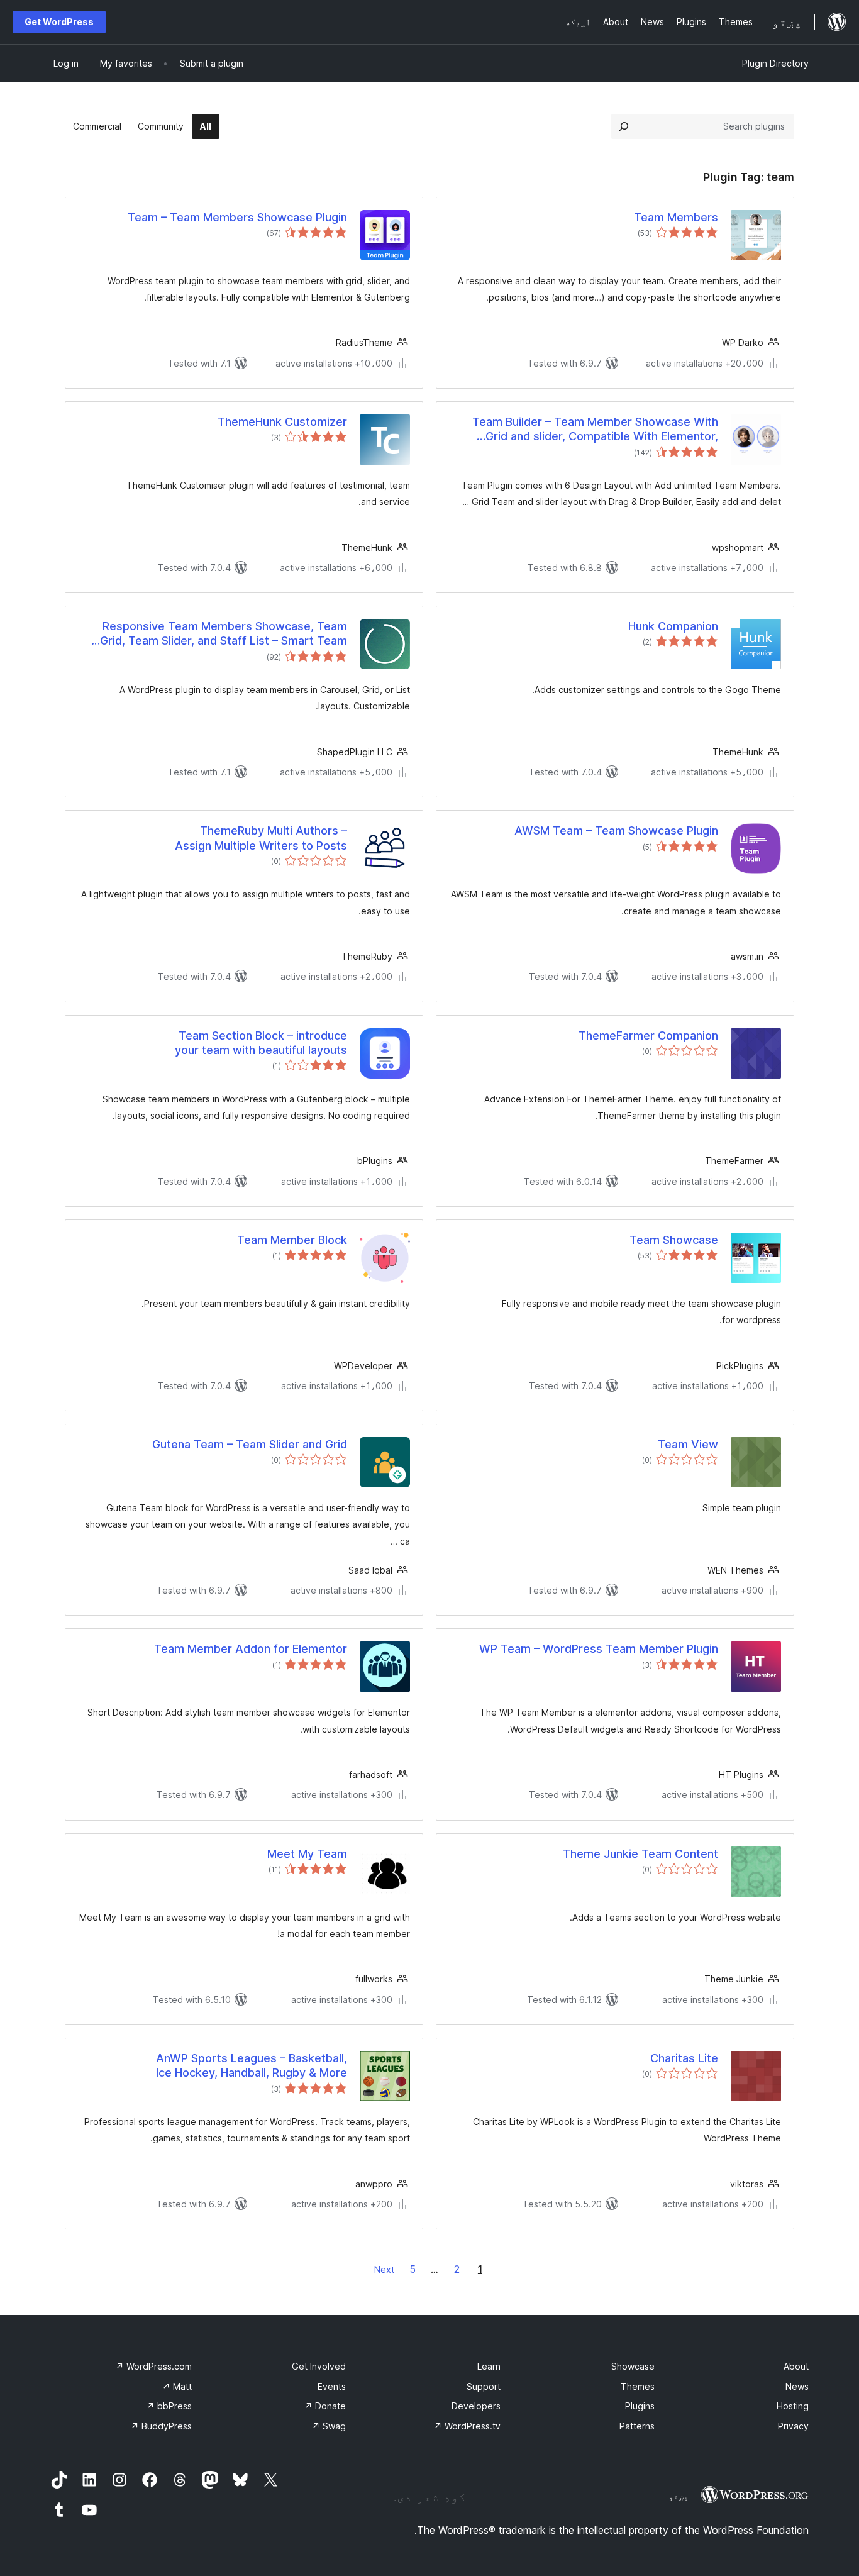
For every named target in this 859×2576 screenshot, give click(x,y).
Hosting (793, 2406)
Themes (638, 2386)
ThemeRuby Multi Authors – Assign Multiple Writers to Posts (261, 838)
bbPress (169, 2406)
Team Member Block (292, 1240)
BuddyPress (161, 2426)
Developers (476, 2406)
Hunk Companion (673, 626)
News (797, 2386)
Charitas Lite (684, 2058)
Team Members (676, 217)
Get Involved (319, 2366)
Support (484, 2386)
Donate (325, 2406)
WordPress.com (154, 2366)
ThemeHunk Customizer (282, 422)
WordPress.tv (467, 2426)
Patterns (637, 2426)
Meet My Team (307, 1854)
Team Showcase (674, 1240)
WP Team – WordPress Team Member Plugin (599, 1649)
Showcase (633, 2366)
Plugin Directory (775, 63)
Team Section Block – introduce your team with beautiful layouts (261, 1043)
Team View (688, 1444)
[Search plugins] (624, 126)
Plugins (640, 2406)
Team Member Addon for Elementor (251, 1649)
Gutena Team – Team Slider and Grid (250, 1444)
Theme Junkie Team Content (640, 1854)
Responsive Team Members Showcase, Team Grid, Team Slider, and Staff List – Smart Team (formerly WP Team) (224, 634)
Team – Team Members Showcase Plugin (237, 217)
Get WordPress (59, 22)
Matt (177, 2386)
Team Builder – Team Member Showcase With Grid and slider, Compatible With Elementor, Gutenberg (595, 430)
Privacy (793, 2426)
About (796, 2366)
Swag (329, 2426)
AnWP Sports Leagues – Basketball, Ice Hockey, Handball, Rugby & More (252, 2065)
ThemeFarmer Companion (648, 1035)
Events (332, 2386)
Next (384, 2269)
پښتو (679, 2496)
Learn (489, 2366)
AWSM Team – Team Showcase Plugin (616, 830)
